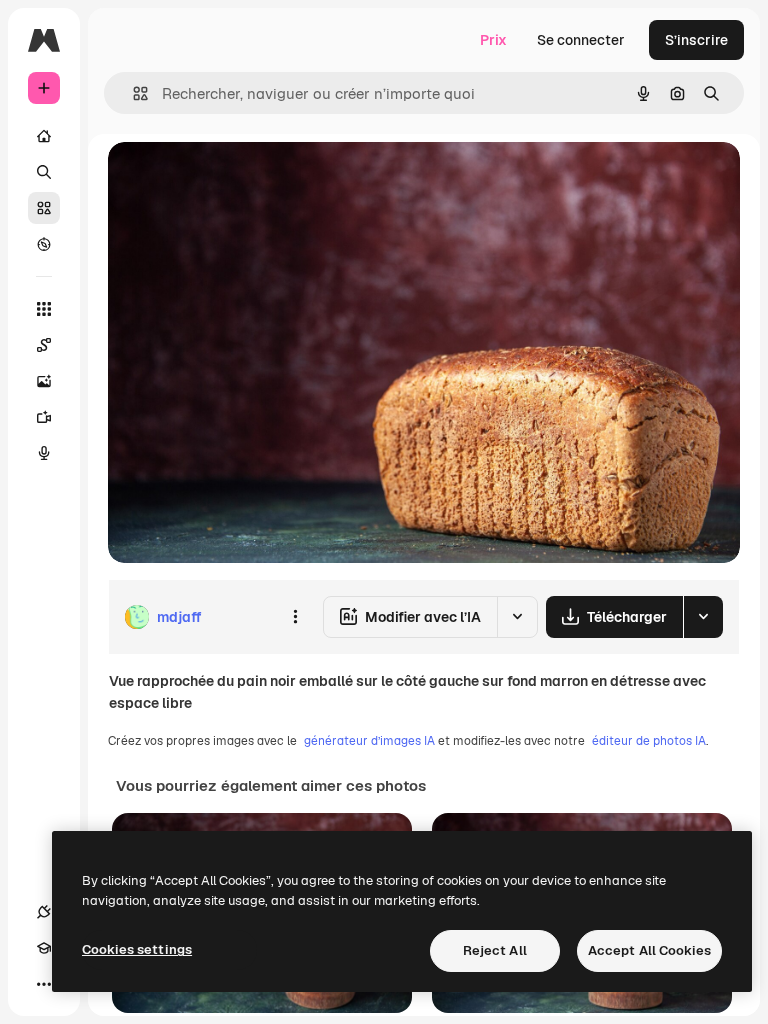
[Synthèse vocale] (44, 453)
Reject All (495, 950)
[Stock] (44, 208)
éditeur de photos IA (649, 741)
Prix (493, 40)
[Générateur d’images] (44, 381)
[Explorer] (44, 244)
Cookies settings (137, 949)
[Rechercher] (44, 172)
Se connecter (581, 40)
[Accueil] (44, 136)
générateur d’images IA (369, 741)
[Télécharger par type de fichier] (703, 617)
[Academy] (44, 948)
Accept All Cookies (649, 950)
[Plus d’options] (295, 617)
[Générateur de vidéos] (44, 417)
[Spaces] (44, 345)
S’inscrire (696, 40)
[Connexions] (44, 912)
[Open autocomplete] (132, 93)
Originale (240, 179)
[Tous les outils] (44, 309)
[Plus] (44, 984)
